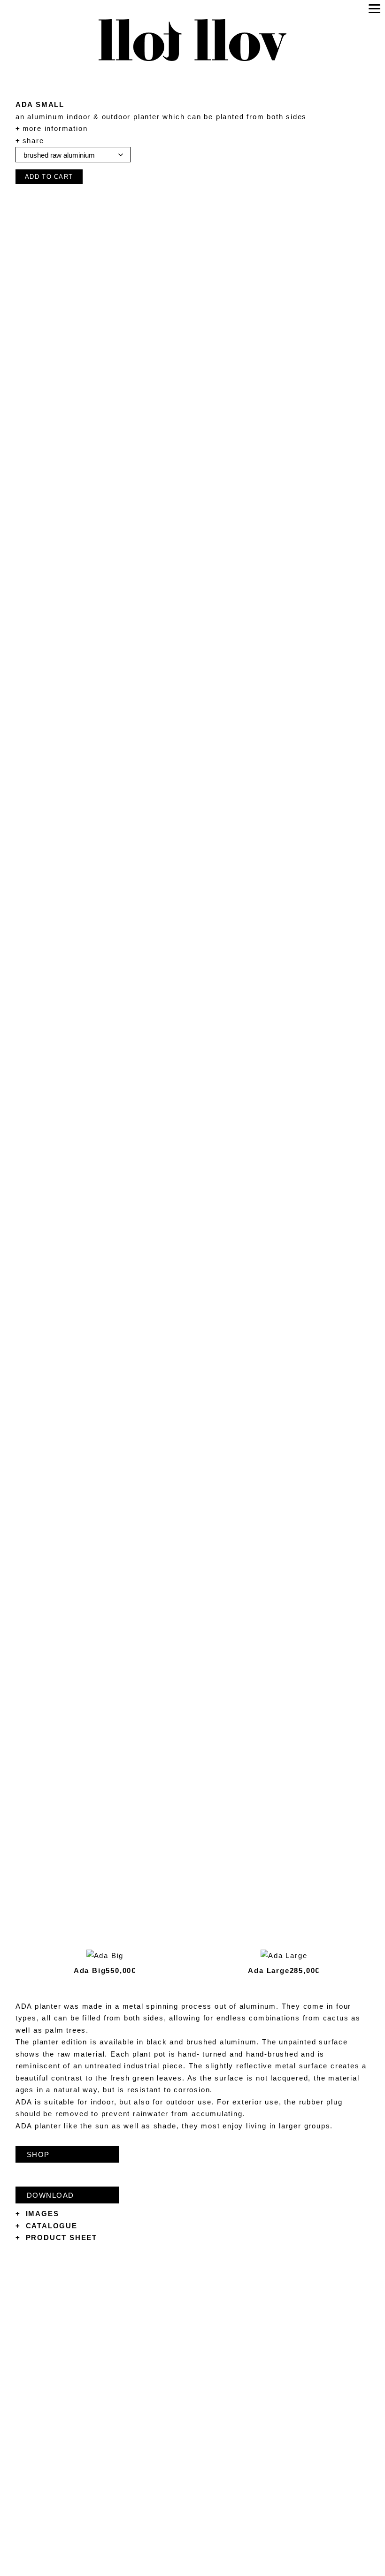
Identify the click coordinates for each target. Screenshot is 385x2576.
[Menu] (374, 8)
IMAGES (37, 2214)
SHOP (38, 2154)
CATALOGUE (46, 2226)
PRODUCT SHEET (56, 2237)
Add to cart (49, 177)
